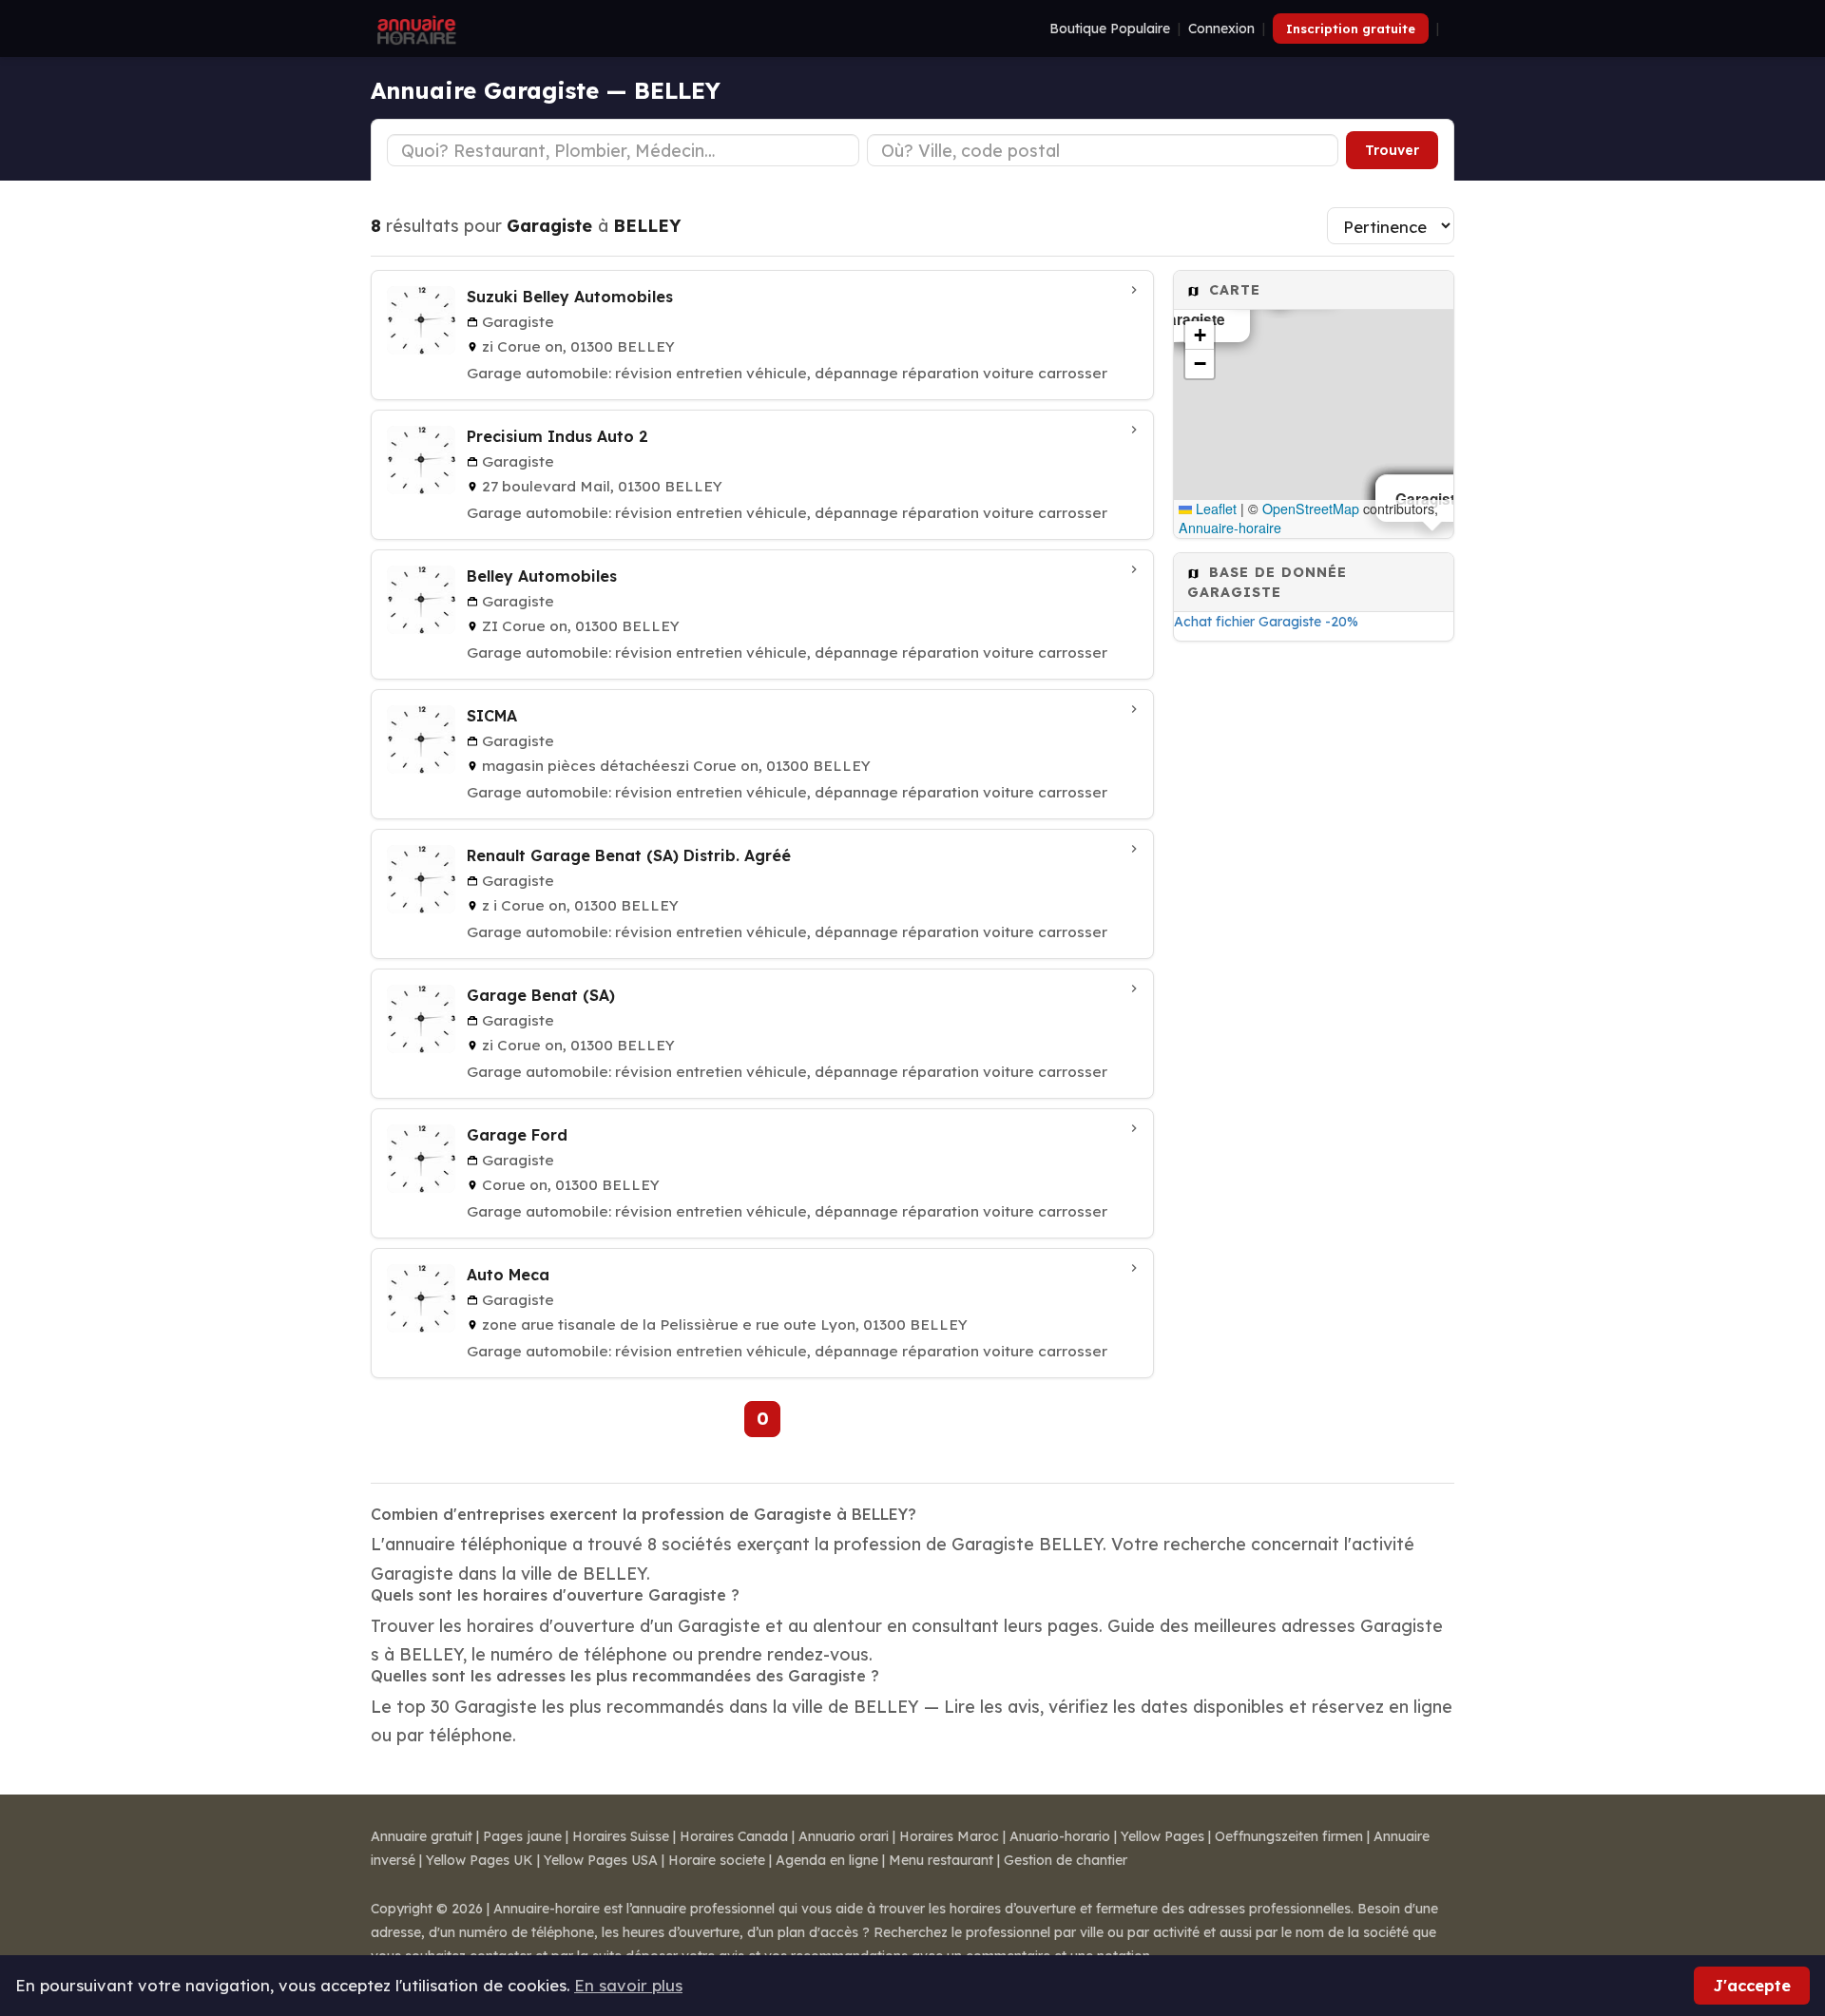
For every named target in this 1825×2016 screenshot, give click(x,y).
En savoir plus (628, 1985)
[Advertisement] (1314, 953)
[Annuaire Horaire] (414, 29)
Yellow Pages (1162, 1836)
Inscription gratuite (1351, 29)
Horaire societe (717, 1860)
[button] (1200, 336)
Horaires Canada (734, 1836)
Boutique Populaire (1110, 29)
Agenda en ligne (827, 1860)
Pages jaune (522, 1836)
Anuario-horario (1060, 1836)
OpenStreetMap (1311, 509)
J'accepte (1752, 1985)
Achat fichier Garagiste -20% (1266, 622)
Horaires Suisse (621, 1836)
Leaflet (1214, 509)
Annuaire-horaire (1230, 528)
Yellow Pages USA (601, 1860)
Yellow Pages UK (480, 1860)
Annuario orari (844, 1836)
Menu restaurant (941, 1860)
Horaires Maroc (949, 1836)
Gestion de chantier (1066, 1860)
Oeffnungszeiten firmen (1289, 1836)
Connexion (1221, 29)
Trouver (1392, 150)
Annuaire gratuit (422, 1836)
